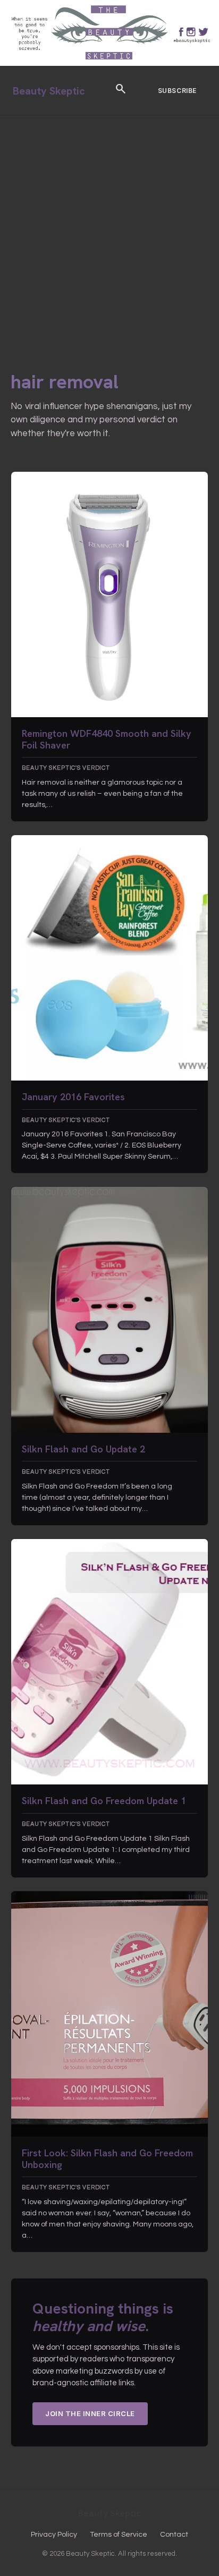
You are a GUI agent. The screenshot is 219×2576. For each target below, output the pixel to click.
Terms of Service (119, 2535)
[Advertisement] (109, 230)
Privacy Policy (54, 2535)
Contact (174, 2535)
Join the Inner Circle (90, 2413)
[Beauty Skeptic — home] (109, 63)
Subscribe (177, 91)
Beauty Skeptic (49, 91)
